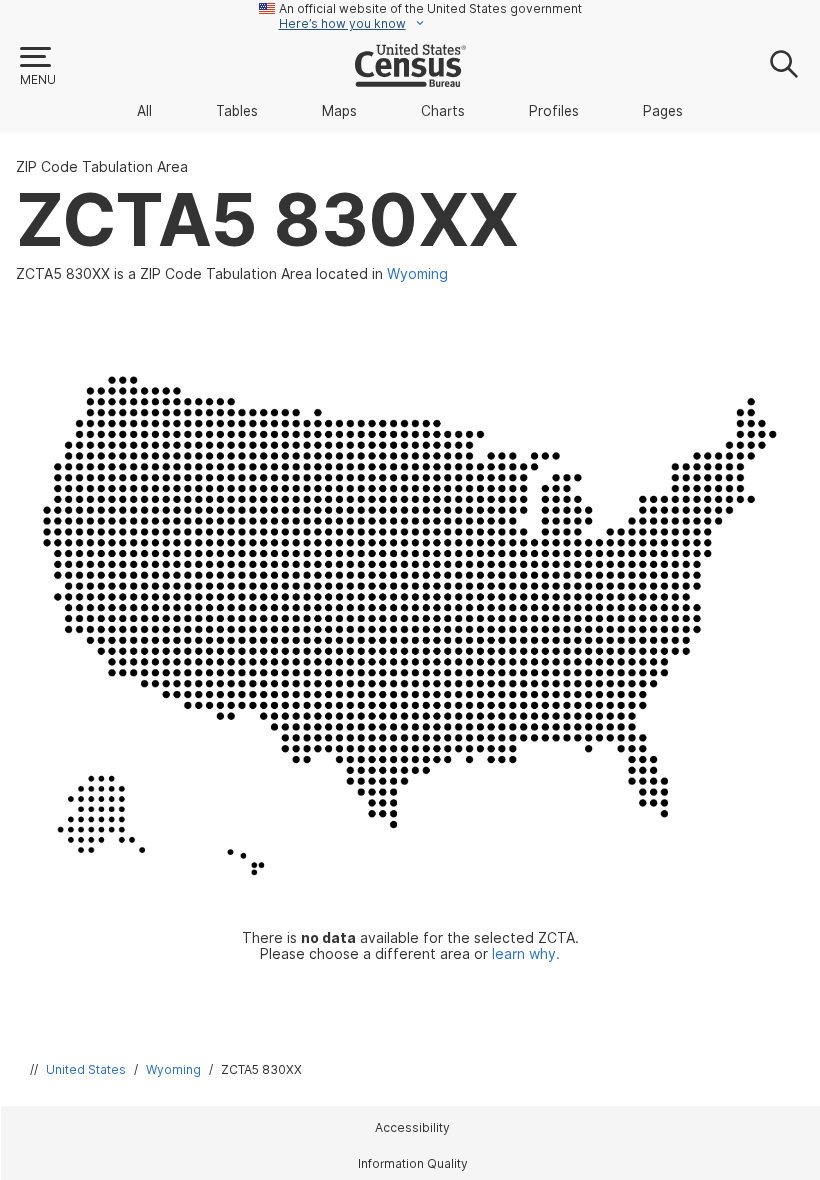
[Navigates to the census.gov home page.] (410, 79)
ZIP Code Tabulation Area (102, 167)
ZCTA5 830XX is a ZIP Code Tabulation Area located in (232, 274)
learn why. (526, 954)
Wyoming (173, 1069)
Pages (663, 111)
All (144, 111)
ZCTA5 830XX (261, 1069)
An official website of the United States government (430, 8)
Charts (443, 111)
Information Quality (413, 1163)
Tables (237, 111)
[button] (37, 67)
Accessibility (412, 1127)
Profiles (554, 111)
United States (86, 1069)
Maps (339, 111)
